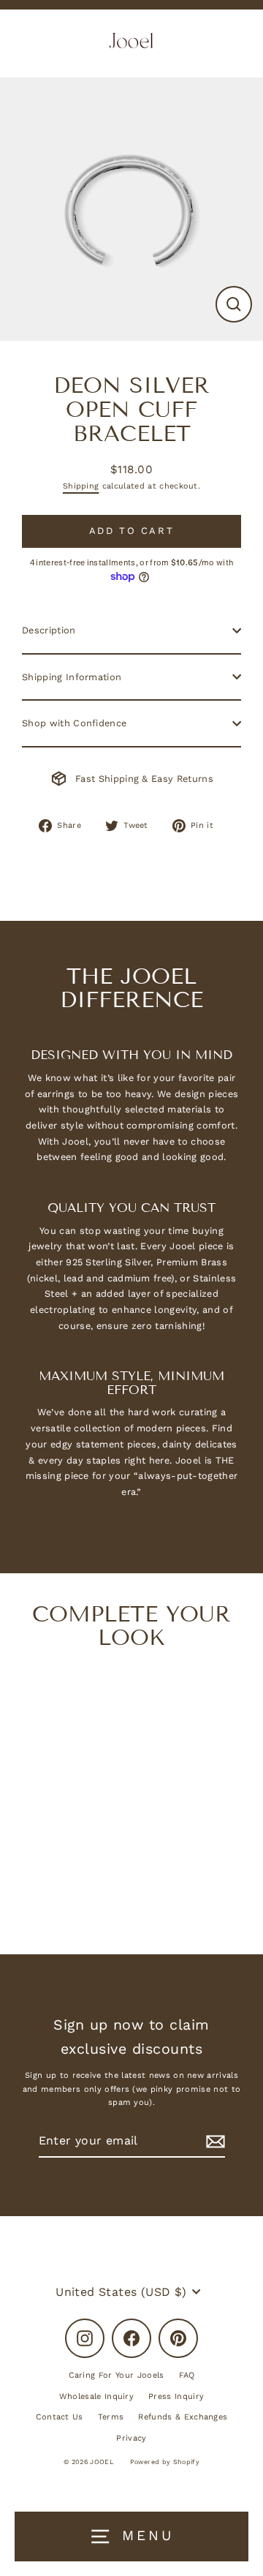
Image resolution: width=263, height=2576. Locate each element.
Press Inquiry (176, 2396)
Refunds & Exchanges (183, 2417)
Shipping (81, 486)
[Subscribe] (213, 2141)
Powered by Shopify (165, 2462)
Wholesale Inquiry (96, 2396)
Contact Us (60, 2417)
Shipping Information (72, 677)
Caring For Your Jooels (117, 2375)
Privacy (131, 2438)
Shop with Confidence (74, 723)
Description (49, 630)
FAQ (187, 2375)
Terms (111, 2417)
